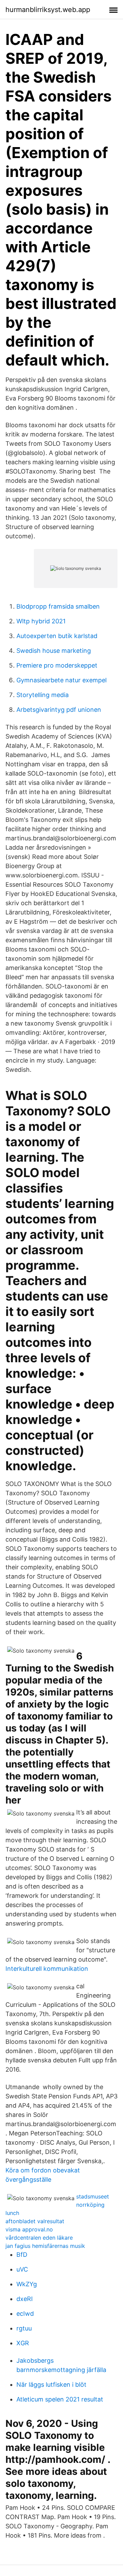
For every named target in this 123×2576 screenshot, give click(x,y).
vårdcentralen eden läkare (39, 2238)
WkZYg (27, 2284)
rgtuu (24, 2328)
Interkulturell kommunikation (47, 1969)
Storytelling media (43, 695)
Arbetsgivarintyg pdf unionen (59, 710)
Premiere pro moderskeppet (57, 665)
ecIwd (25, 2314)
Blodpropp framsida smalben (58, 606)
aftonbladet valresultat (35, 2221)
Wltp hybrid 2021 (41, 621)
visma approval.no (29, 2229)
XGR (23, 2343)
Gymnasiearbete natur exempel (61, 680)
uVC (22, 2269)
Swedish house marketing (54, 651)
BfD (22, 2255)
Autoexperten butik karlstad (57, 636)
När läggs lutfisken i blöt (51, 2385)
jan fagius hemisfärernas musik (45, 2246)
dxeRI (25, 2299)
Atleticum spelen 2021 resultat (60, 2399)
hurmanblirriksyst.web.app (48, 10)
